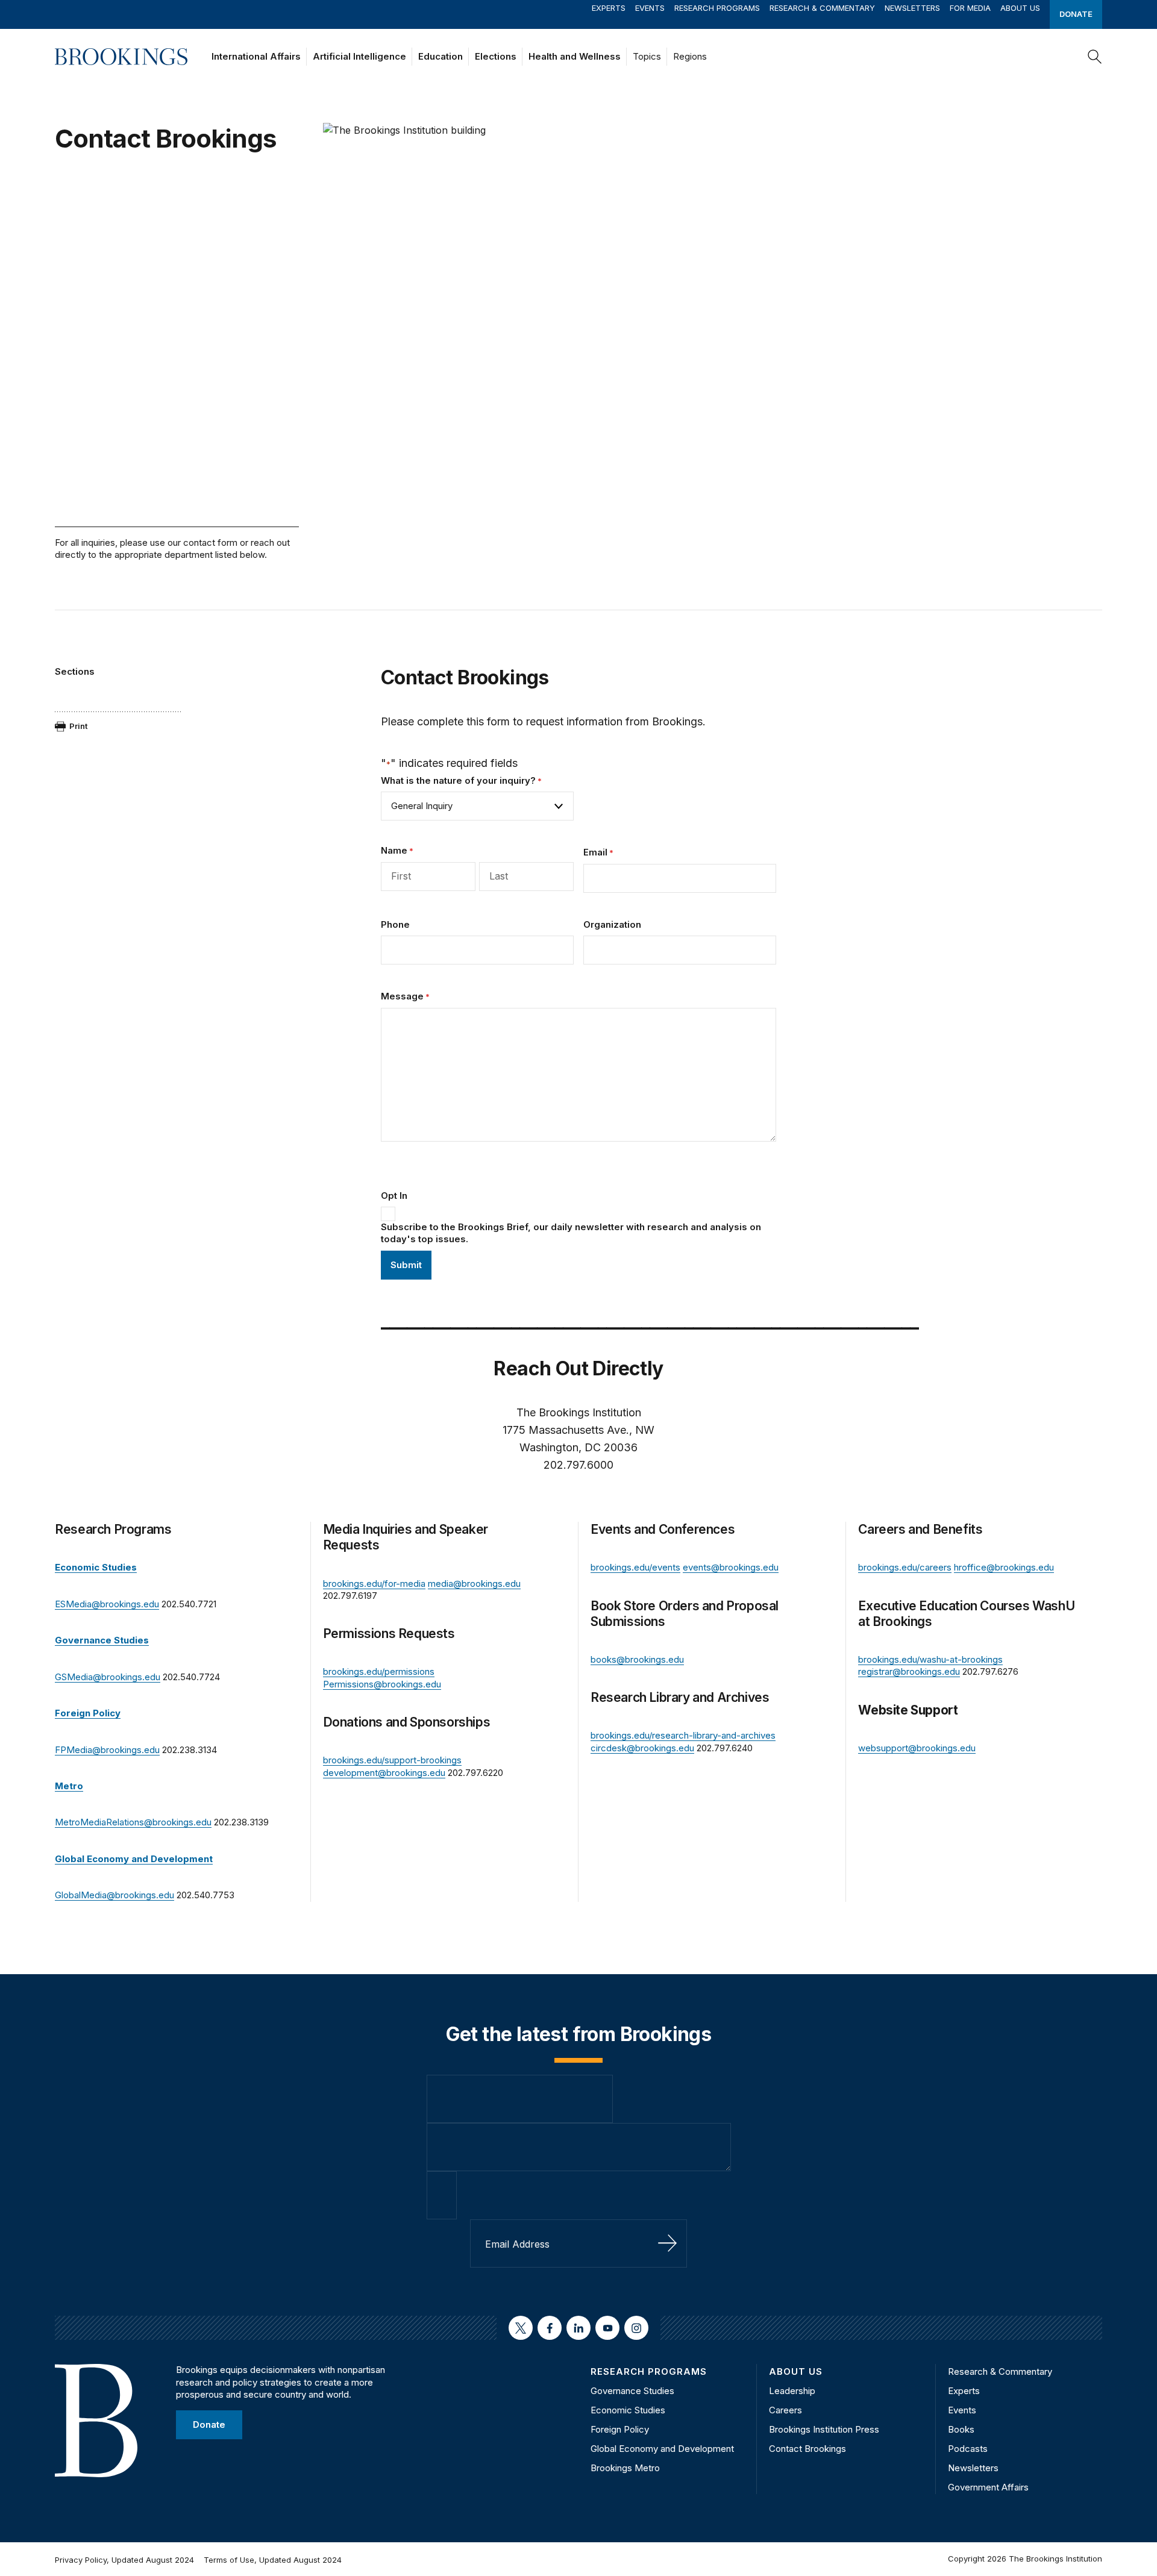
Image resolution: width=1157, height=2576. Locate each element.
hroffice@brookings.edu (1004, 1567)
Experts (609, 8)
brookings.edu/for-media (374, 1583)
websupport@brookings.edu (917, 1748)
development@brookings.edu (384, 1773)
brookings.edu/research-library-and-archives (683, 1735)
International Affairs (256, 56)
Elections (496, 56)
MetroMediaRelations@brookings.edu (133, 1822)
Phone (395, 924)
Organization (612, 924)
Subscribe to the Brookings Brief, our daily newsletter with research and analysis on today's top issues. (571, 1233)
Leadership (792, 2391)
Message (405, 996)
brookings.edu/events (635, 1567)
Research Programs (717, 8)
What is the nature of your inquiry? (461, 780)
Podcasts (968, 2449)
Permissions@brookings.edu (382, 1684)
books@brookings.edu (637, 1659)
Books (961, 2429)
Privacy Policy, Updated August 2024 (124, 2560)
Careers (785, 2410)
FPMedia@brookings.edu (107, 1750)
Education (441, 56)
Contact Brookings (807, 2449)
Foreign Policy (620, 2429)
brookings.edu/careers (905, 1567)
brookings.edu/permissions (379, 1671)
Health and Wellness (575, 56)
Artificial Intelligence (359, 56)
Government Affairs (988, 2487)
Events (650, 8)
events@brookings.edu (731, 1567)
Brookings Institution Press (824, 2429)
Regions (690, 56)
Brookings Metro (625, 2468)
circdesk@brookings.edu (642, 1748)
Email (598, 852)
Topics (647, 56)
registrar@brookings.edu (909, 1671)
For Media (970, 8)
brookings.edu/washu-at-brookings (930, 1659)
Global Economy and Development (662, 2449)
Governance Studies (632, 2391)
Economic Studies (628, 2410)
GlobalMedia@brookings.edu (114, 1895)
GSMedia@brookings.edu (108, 1677)
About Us (1020, 8)
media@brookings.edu (474, 1583)
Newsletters (912, 8)
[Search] (1095, 57)
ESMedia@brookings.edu (107, 1604)
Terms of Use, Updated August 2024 (273, 2560)
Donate (1076, 14)
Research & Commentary (822, 8)
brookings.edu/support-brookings (392, 1760)
